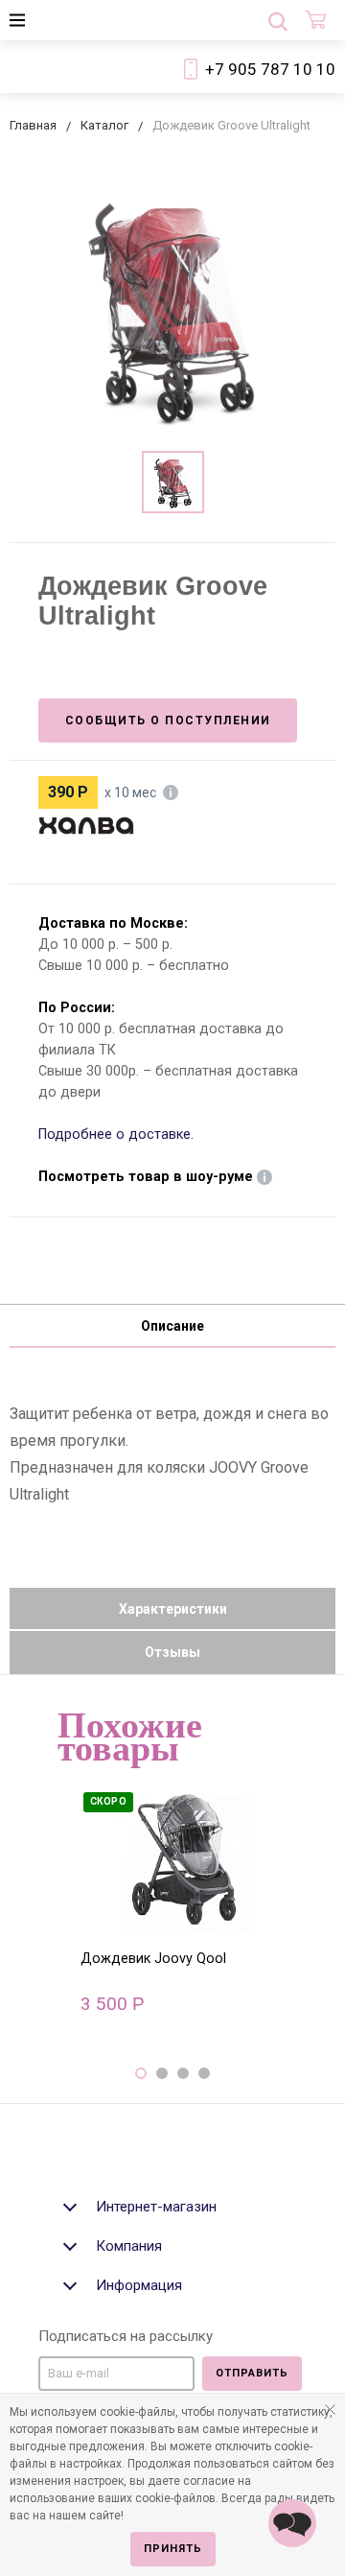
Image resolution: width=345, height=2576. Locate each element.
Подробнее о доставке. (116, 1134)
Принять (173, 2549)
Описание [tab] (172, 1326)
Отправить (252, 2373)
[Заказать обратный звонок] (292, 2523)
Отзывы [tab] (172, 1652)
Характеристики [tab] (173, 1609)
